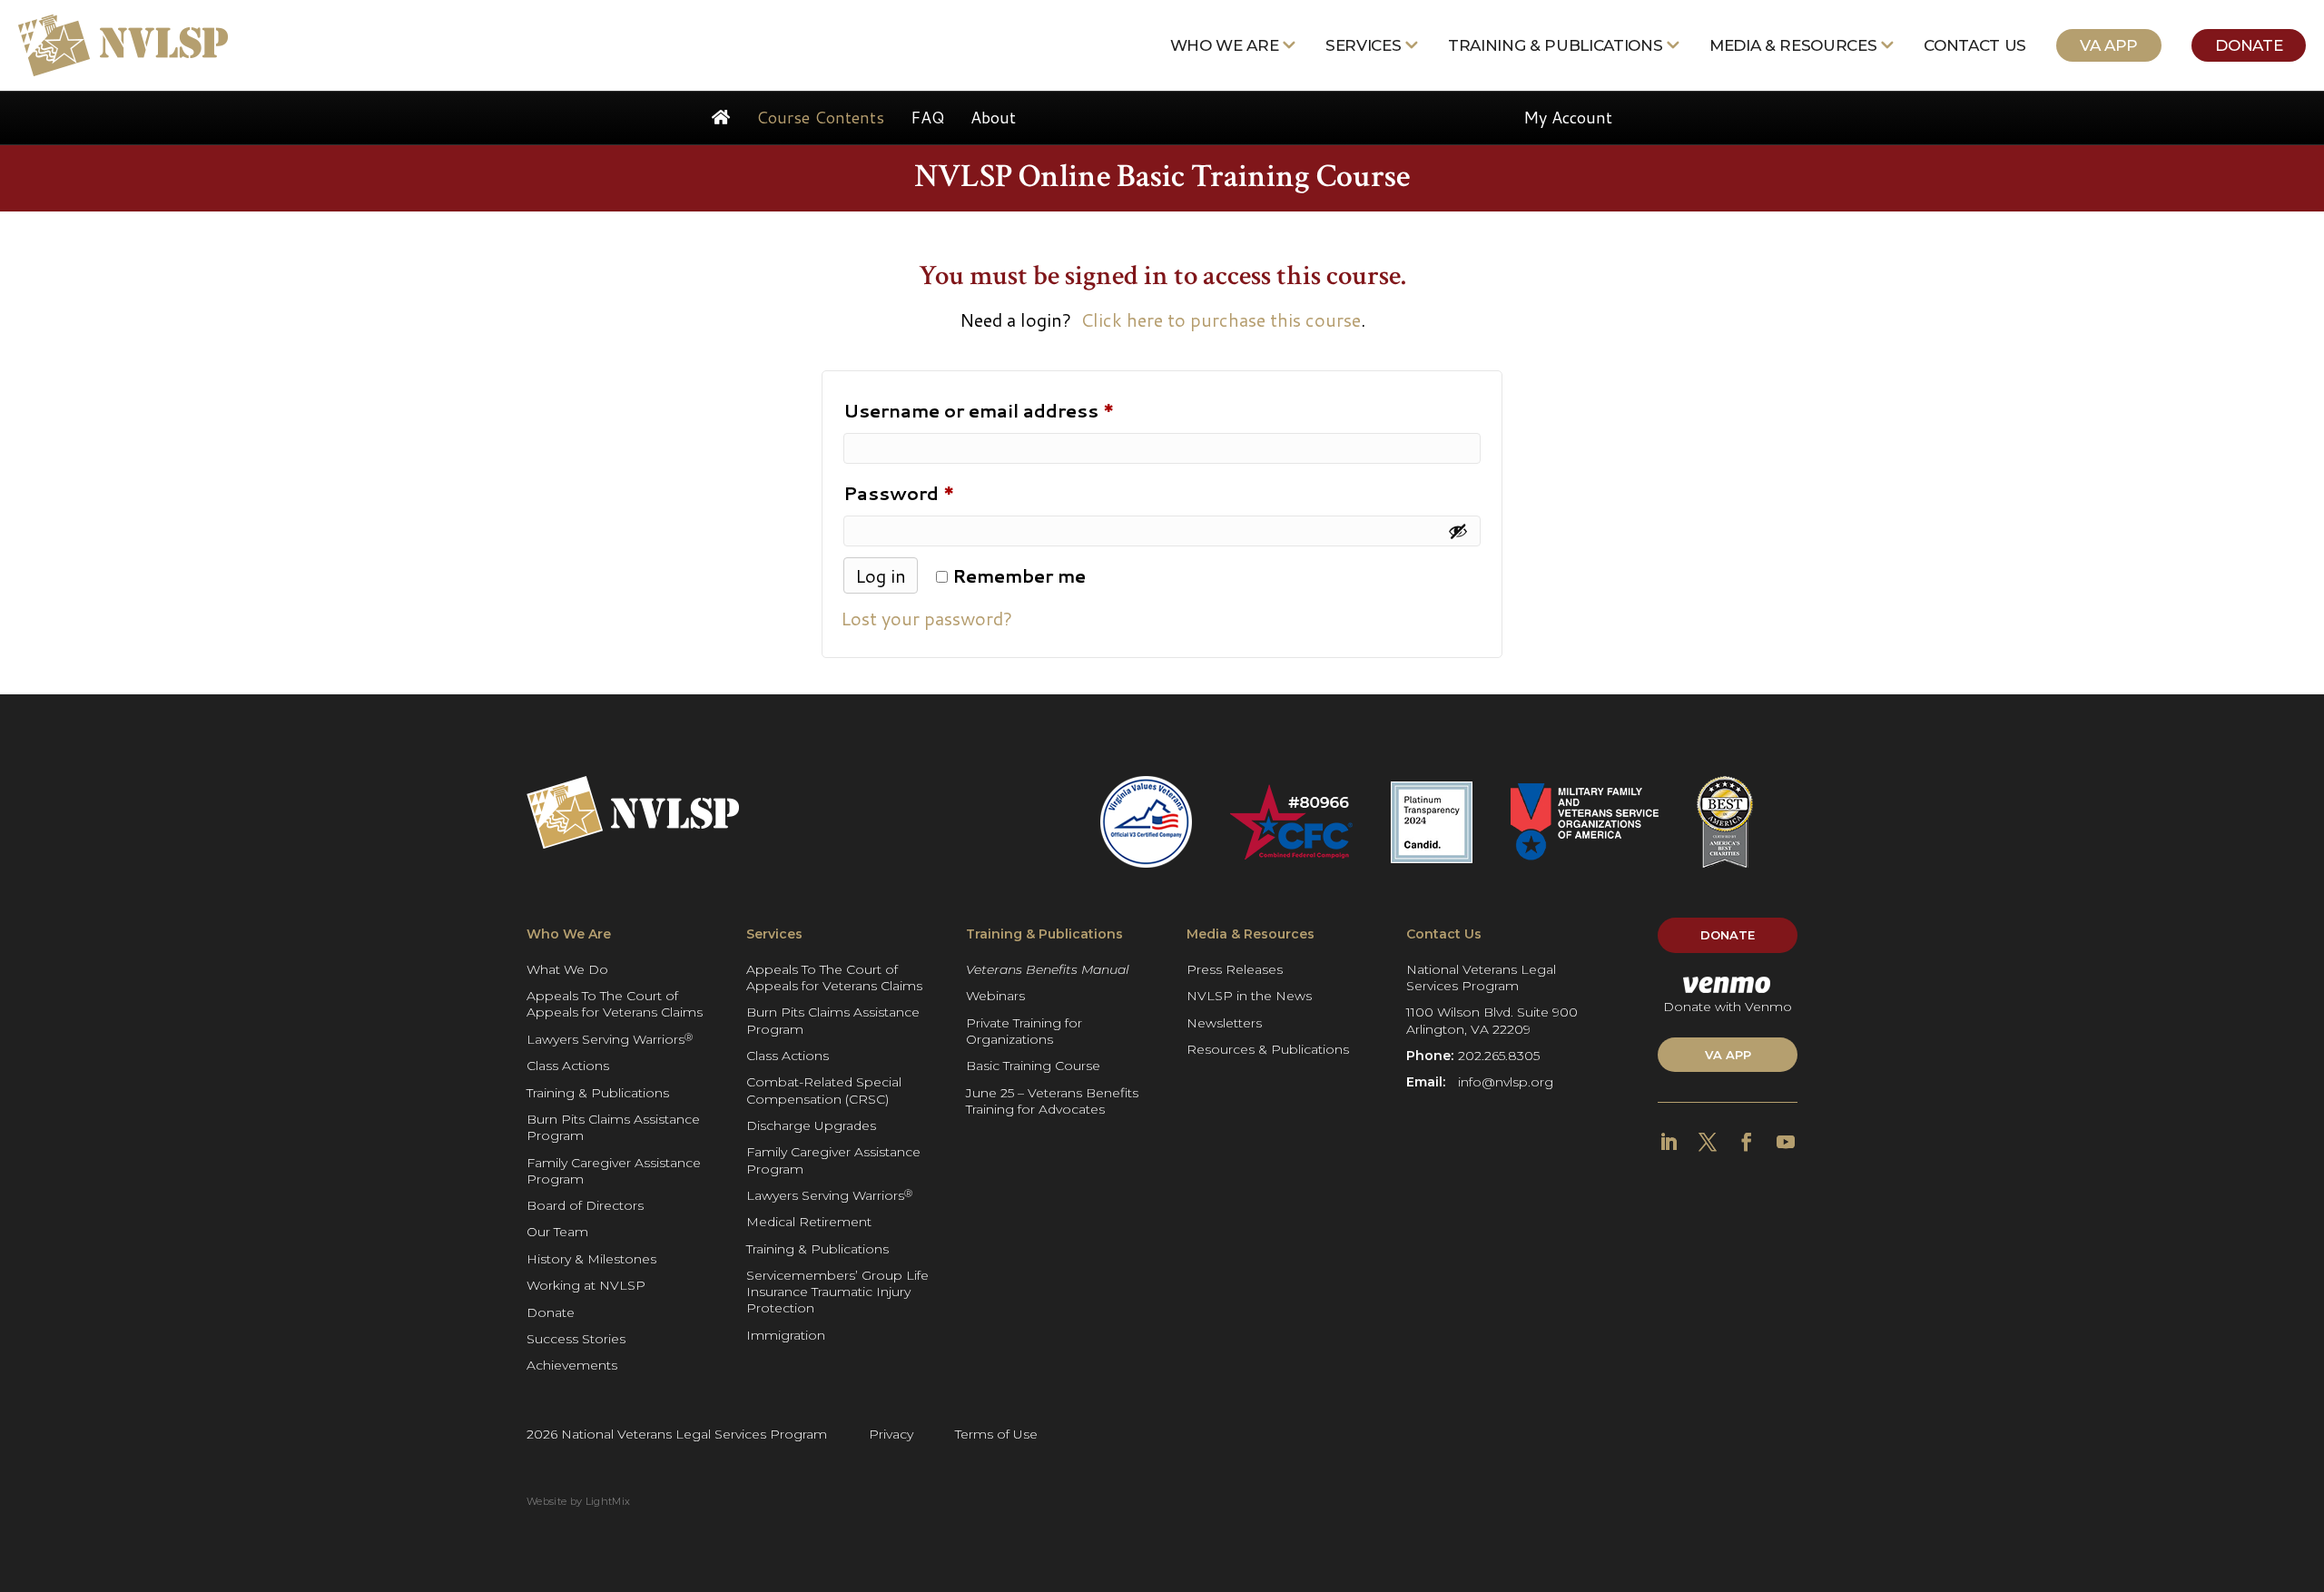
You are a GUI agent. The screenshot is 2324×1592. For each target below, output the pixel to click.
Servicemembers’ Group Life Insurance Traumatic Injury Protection (837, 1292)
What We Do (567, 969)
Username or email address (1020, 410)
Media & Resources (1793, 45)
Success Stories (576, 1339)
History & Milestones (591, 1259)
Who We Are (1225, 45)
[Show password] (1458, 531)
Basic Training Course (1033, 1066)
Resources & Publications (1268, 1049)
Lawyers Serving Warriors (610, 1039)
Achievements (572, 1365)
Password (940, 492)
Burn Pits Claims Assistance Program (613, 1127)
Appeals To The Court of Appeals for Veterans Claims (615, 1004)
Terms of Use (996, 1434)
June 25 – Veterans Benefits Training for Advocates (1052, 1101)
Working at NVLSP (586, 1285)
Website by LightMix (578, 1501)
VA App (2109, 45)
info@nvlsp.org (1506, 1082)
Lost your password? (926, 618)
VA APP (1728, 1055)
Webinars (995, 996)
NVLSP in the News (1249, 996)
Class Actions (568, 1066)
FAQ (927, 117)
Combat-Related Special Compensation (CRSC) (824, 1090)
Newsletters (1224, 1023)
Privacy (891, 1434)
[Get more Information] (123, 45)
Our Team (557, 1232)
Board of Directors (585, 1205)
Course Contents (820, 117)
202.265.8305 (1499, 1056)
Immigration (786, 1335)
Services (1363, 45)
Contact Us (1975, 45)
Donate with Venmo (1728, 1007)
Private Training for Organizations (1024, 1031)
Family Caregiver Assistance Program (614, 1171)
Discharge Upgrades (811, 1125)
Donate (2249, 45)
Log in (881, 575)
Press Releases (1235, 969)
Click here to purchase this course (1221, 319)
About (993, 117)
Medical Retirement (809, 1222)
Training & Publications (1555, 45)
